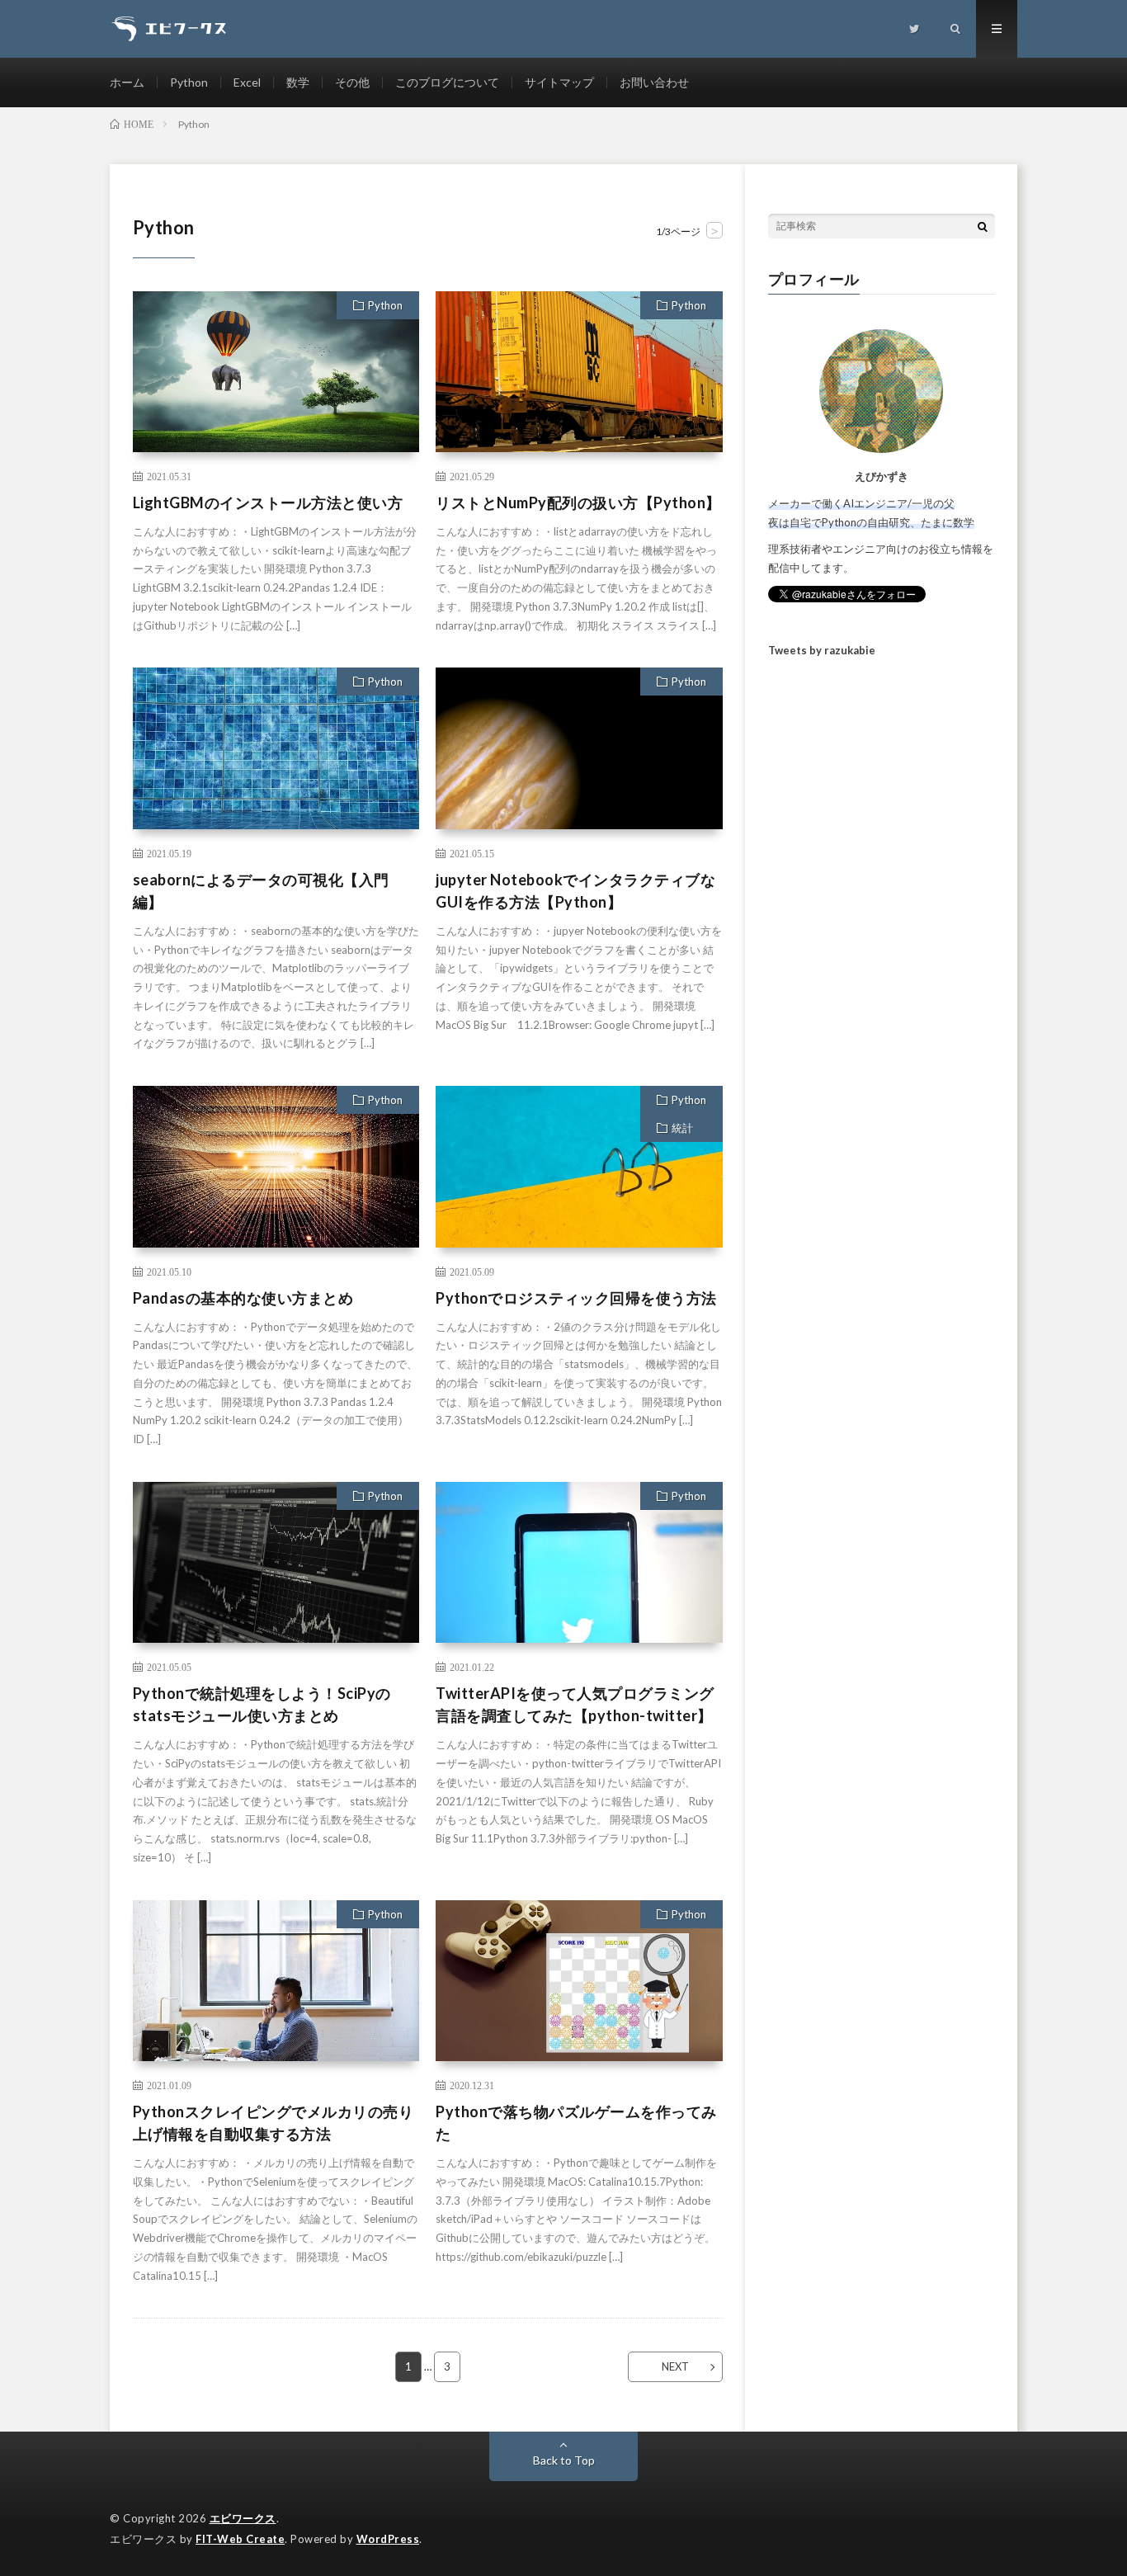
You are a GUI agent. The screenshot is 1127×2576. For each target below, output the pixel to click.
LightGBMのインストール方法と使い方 (268, 502)
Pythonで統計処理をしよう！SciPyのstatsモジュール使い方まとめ (262, 1704)
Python (189, 82)
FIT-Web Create (240, 2539)
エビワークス (243, 2518)
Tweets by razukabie (822, 650)
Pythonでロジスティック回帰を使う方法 (576, 1298)
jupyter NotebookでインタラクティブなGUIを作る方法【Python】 (575, 891)
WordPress (388, 2539)
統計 (682, 1128)
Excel (247, 82)
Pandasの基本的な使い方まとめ (243, 1298)
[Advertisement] (882, 940)
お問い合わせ (654, 82)
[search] (983, 226)
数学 (298, 82)
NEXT (675, 2366)
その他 (352, 82)
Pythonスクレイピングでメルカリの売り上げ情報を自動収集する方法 (273, 2123)
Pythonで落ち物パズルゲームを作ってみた (576, 2123)
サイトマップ (559, 82)
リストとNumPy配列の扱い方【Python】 (578, 502)
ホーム (127, 82)
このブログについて (447, 82)
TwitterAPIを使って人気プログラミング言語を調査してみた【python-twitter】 (575, 1704)
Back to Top (564, 2460)
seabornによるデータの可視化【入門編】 (261, 891)
